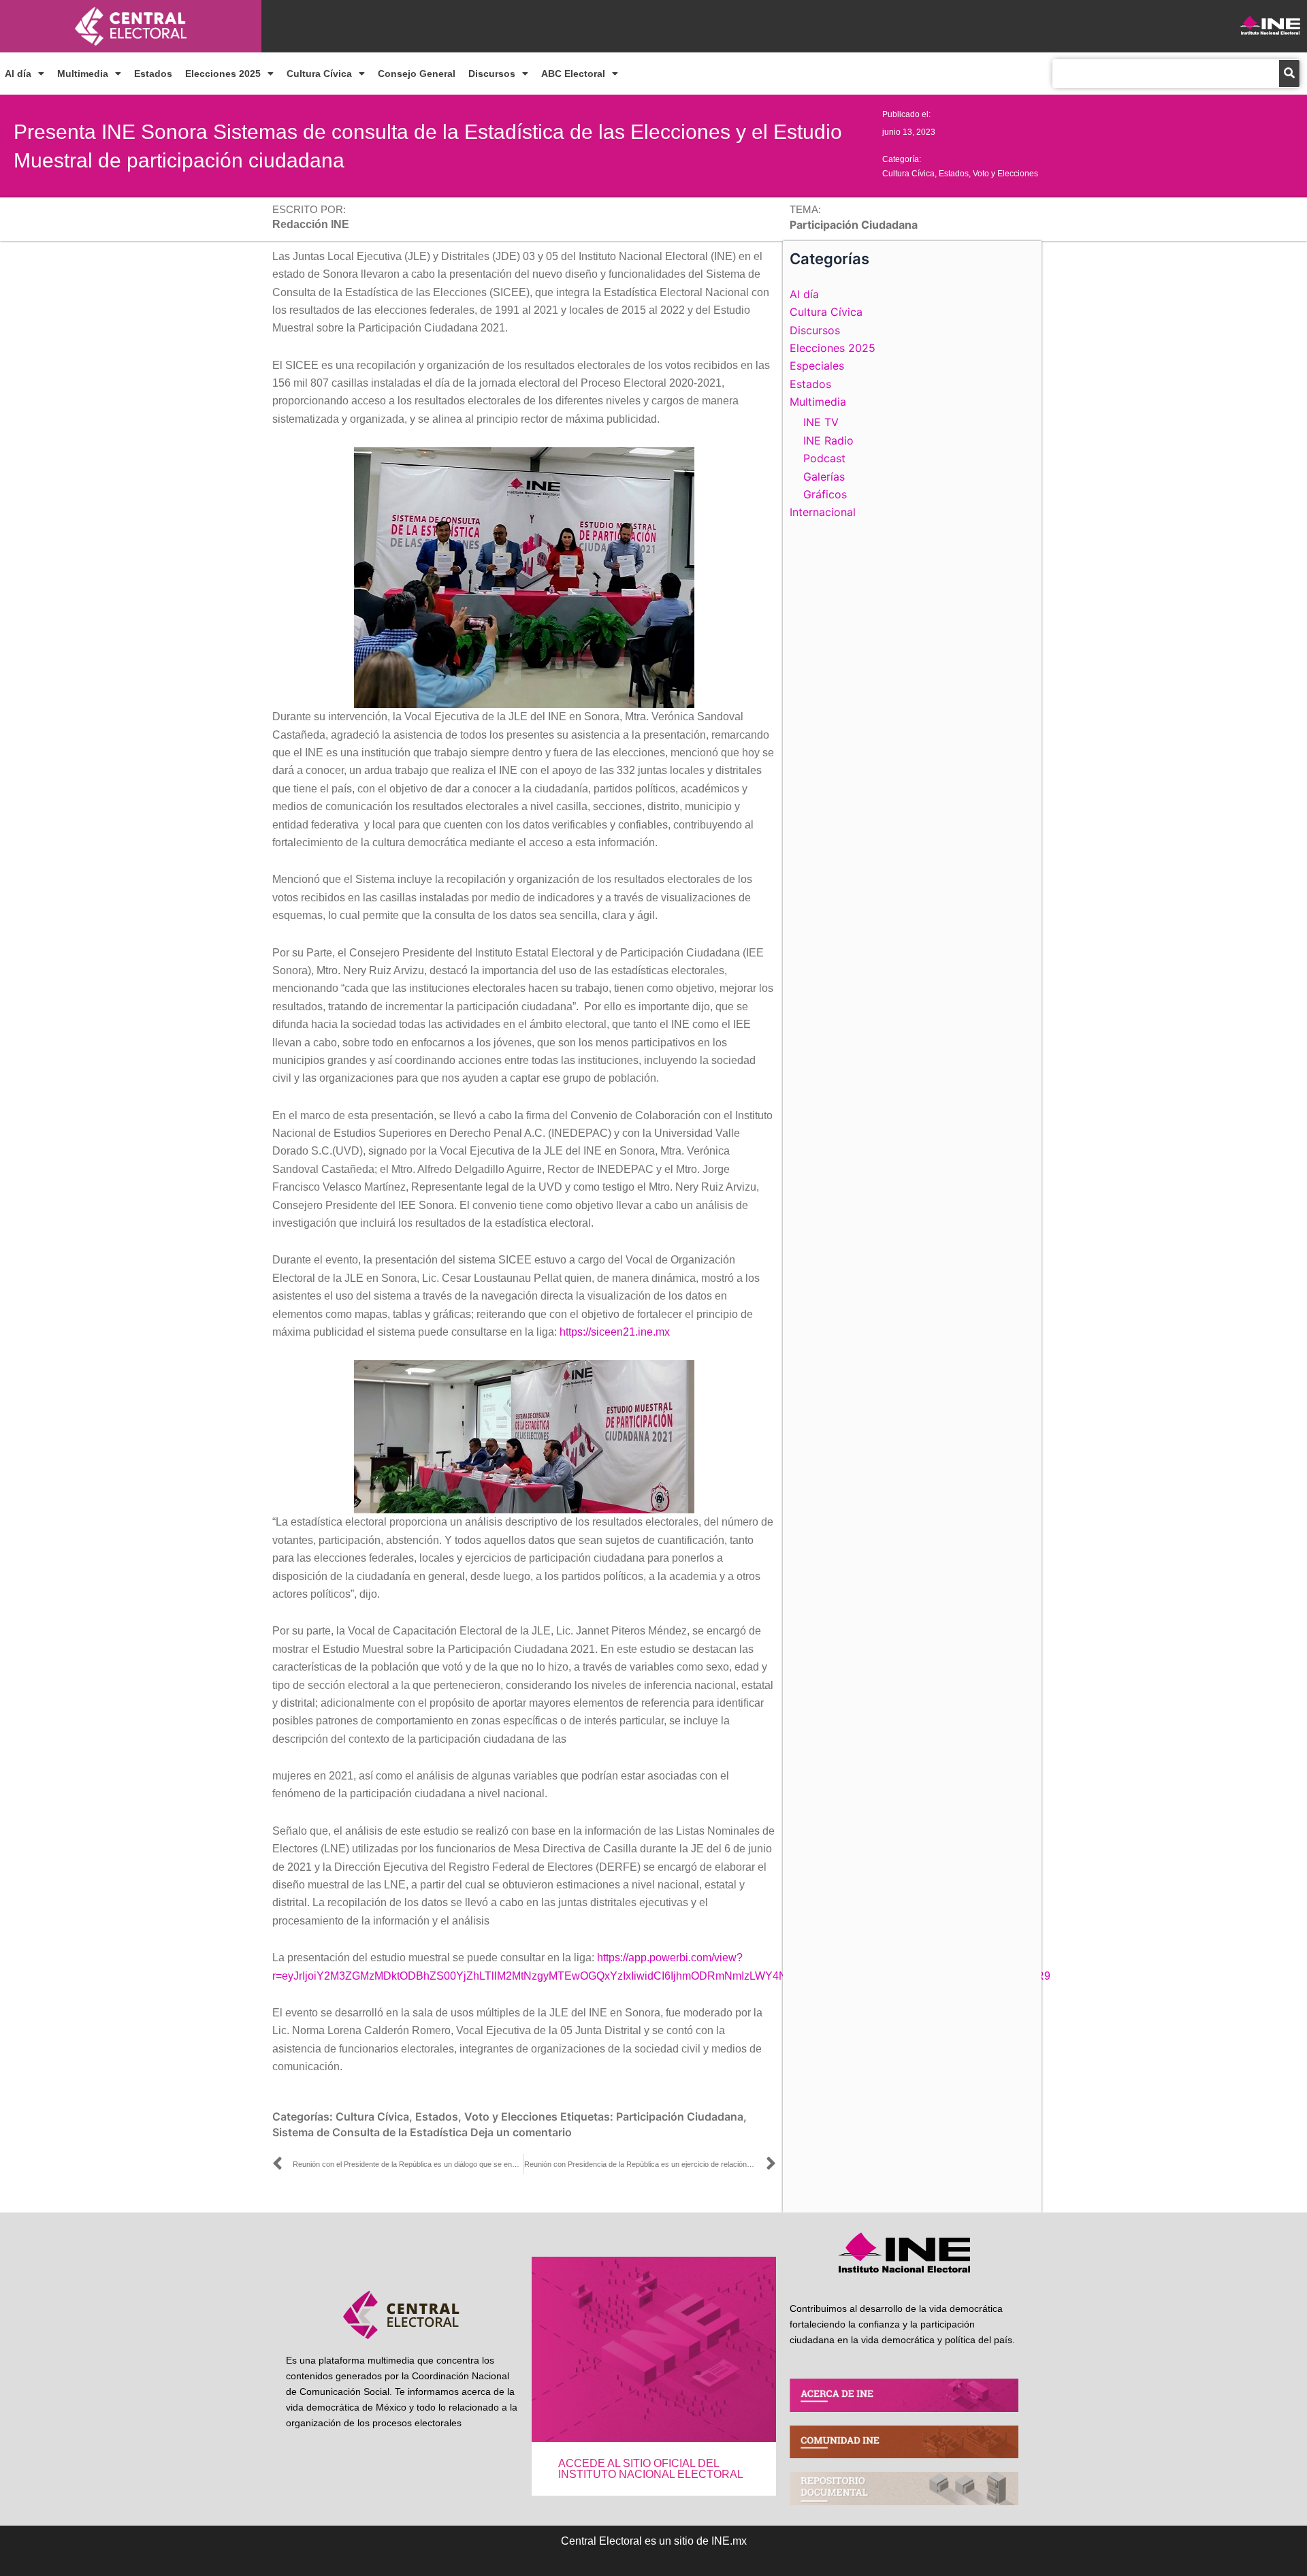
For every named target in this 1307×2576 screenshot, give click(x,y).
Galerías (824, 477)
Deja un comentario (521, 2132)
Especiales (817, 366)
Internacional (823, 512)
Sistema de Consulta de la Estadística (370, 2132)
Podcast (824, 458)
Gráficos (825, 494)
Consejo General (417, 74)
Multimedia (83, 74)
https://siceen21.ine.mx (615, 1332)
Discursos (492, 74)
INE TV (821, 422)
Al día (18, 74)
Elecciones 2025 (223, 74)
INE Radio (828, 440)
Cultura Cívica (319, 74)
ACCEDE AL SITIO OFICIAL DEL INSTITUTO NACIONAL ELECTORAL (651, 2469)
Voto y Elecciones (1005, 174)
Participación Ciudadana (680, 2116)
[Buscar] (1289, 74)
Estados (153, 74)
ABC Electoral (573, 74)
